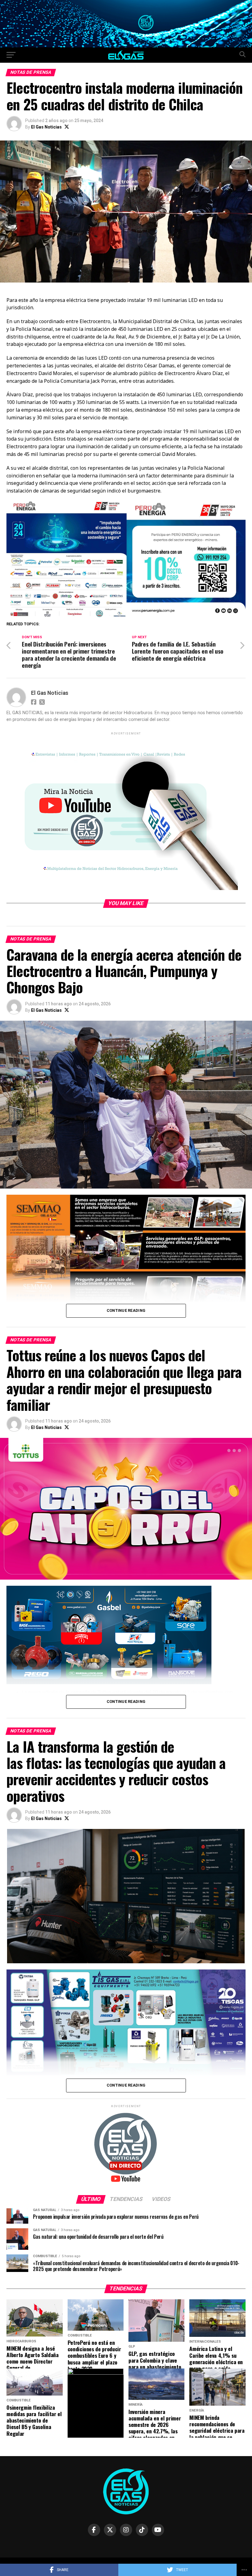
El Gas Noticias (46, 127)
